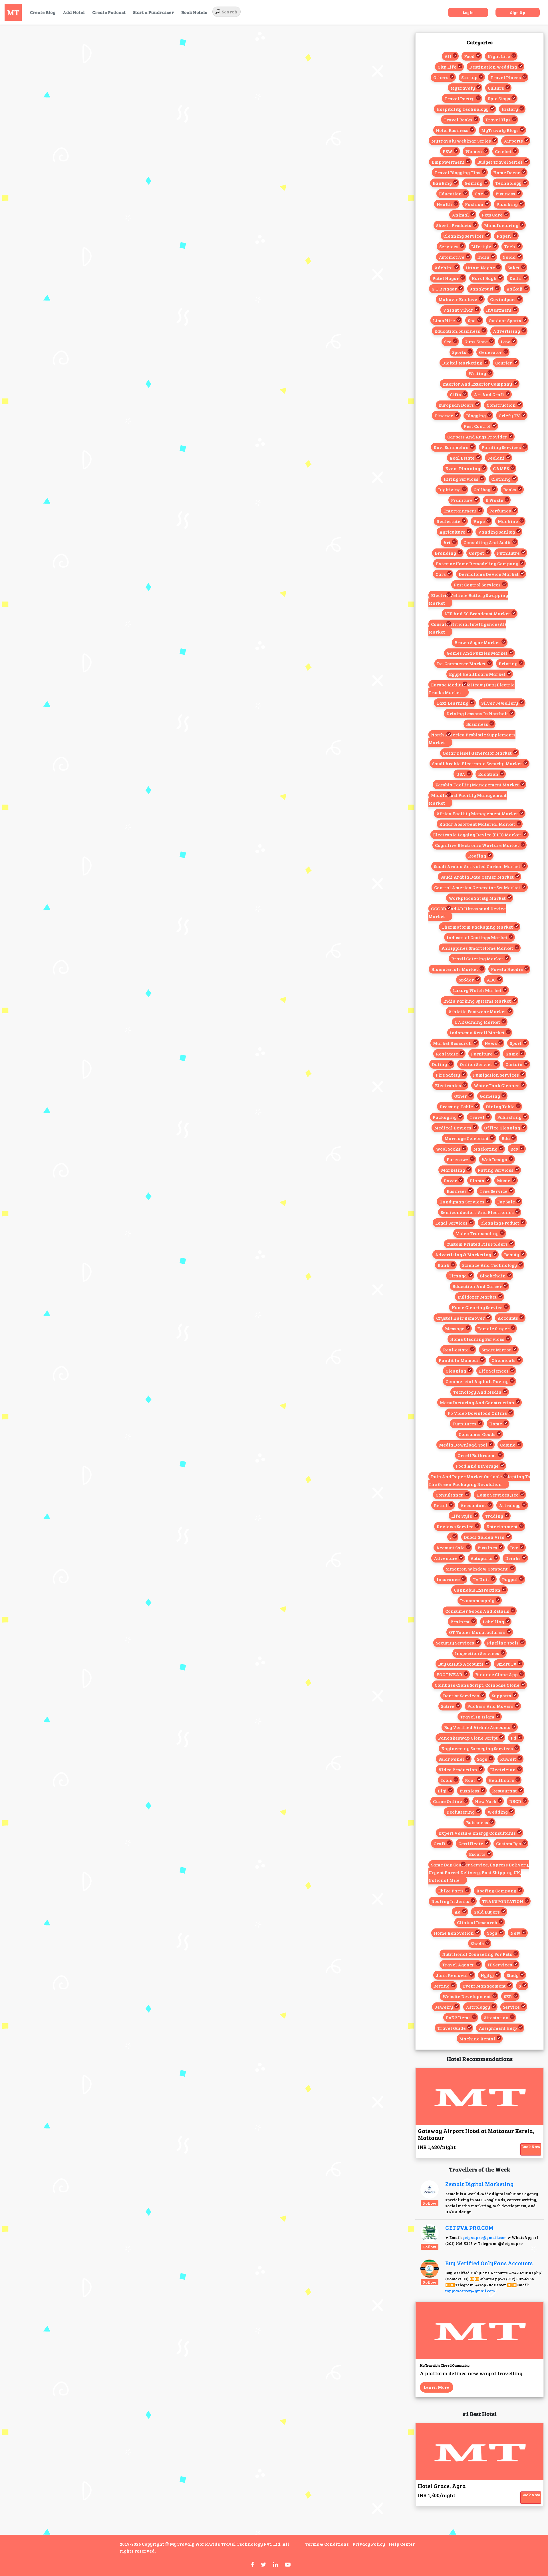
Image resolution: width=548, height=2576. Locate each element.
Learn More (437, 2387)
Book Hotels (194, 12)
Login (468, 12)
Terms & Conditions (327, 2544)
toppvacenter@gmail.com (470, 2291)
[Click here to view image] (430, 2189)
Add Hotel (74, 12)
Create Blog (43, 12)
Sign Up (518, 12)
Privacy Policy (369, 2544)
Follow (430, 2203)
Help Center (402, 2544)
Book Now (531, 2147)
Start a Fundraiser (153, 12)
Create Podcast (109, 12)
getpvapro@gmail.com (484, 2237)
